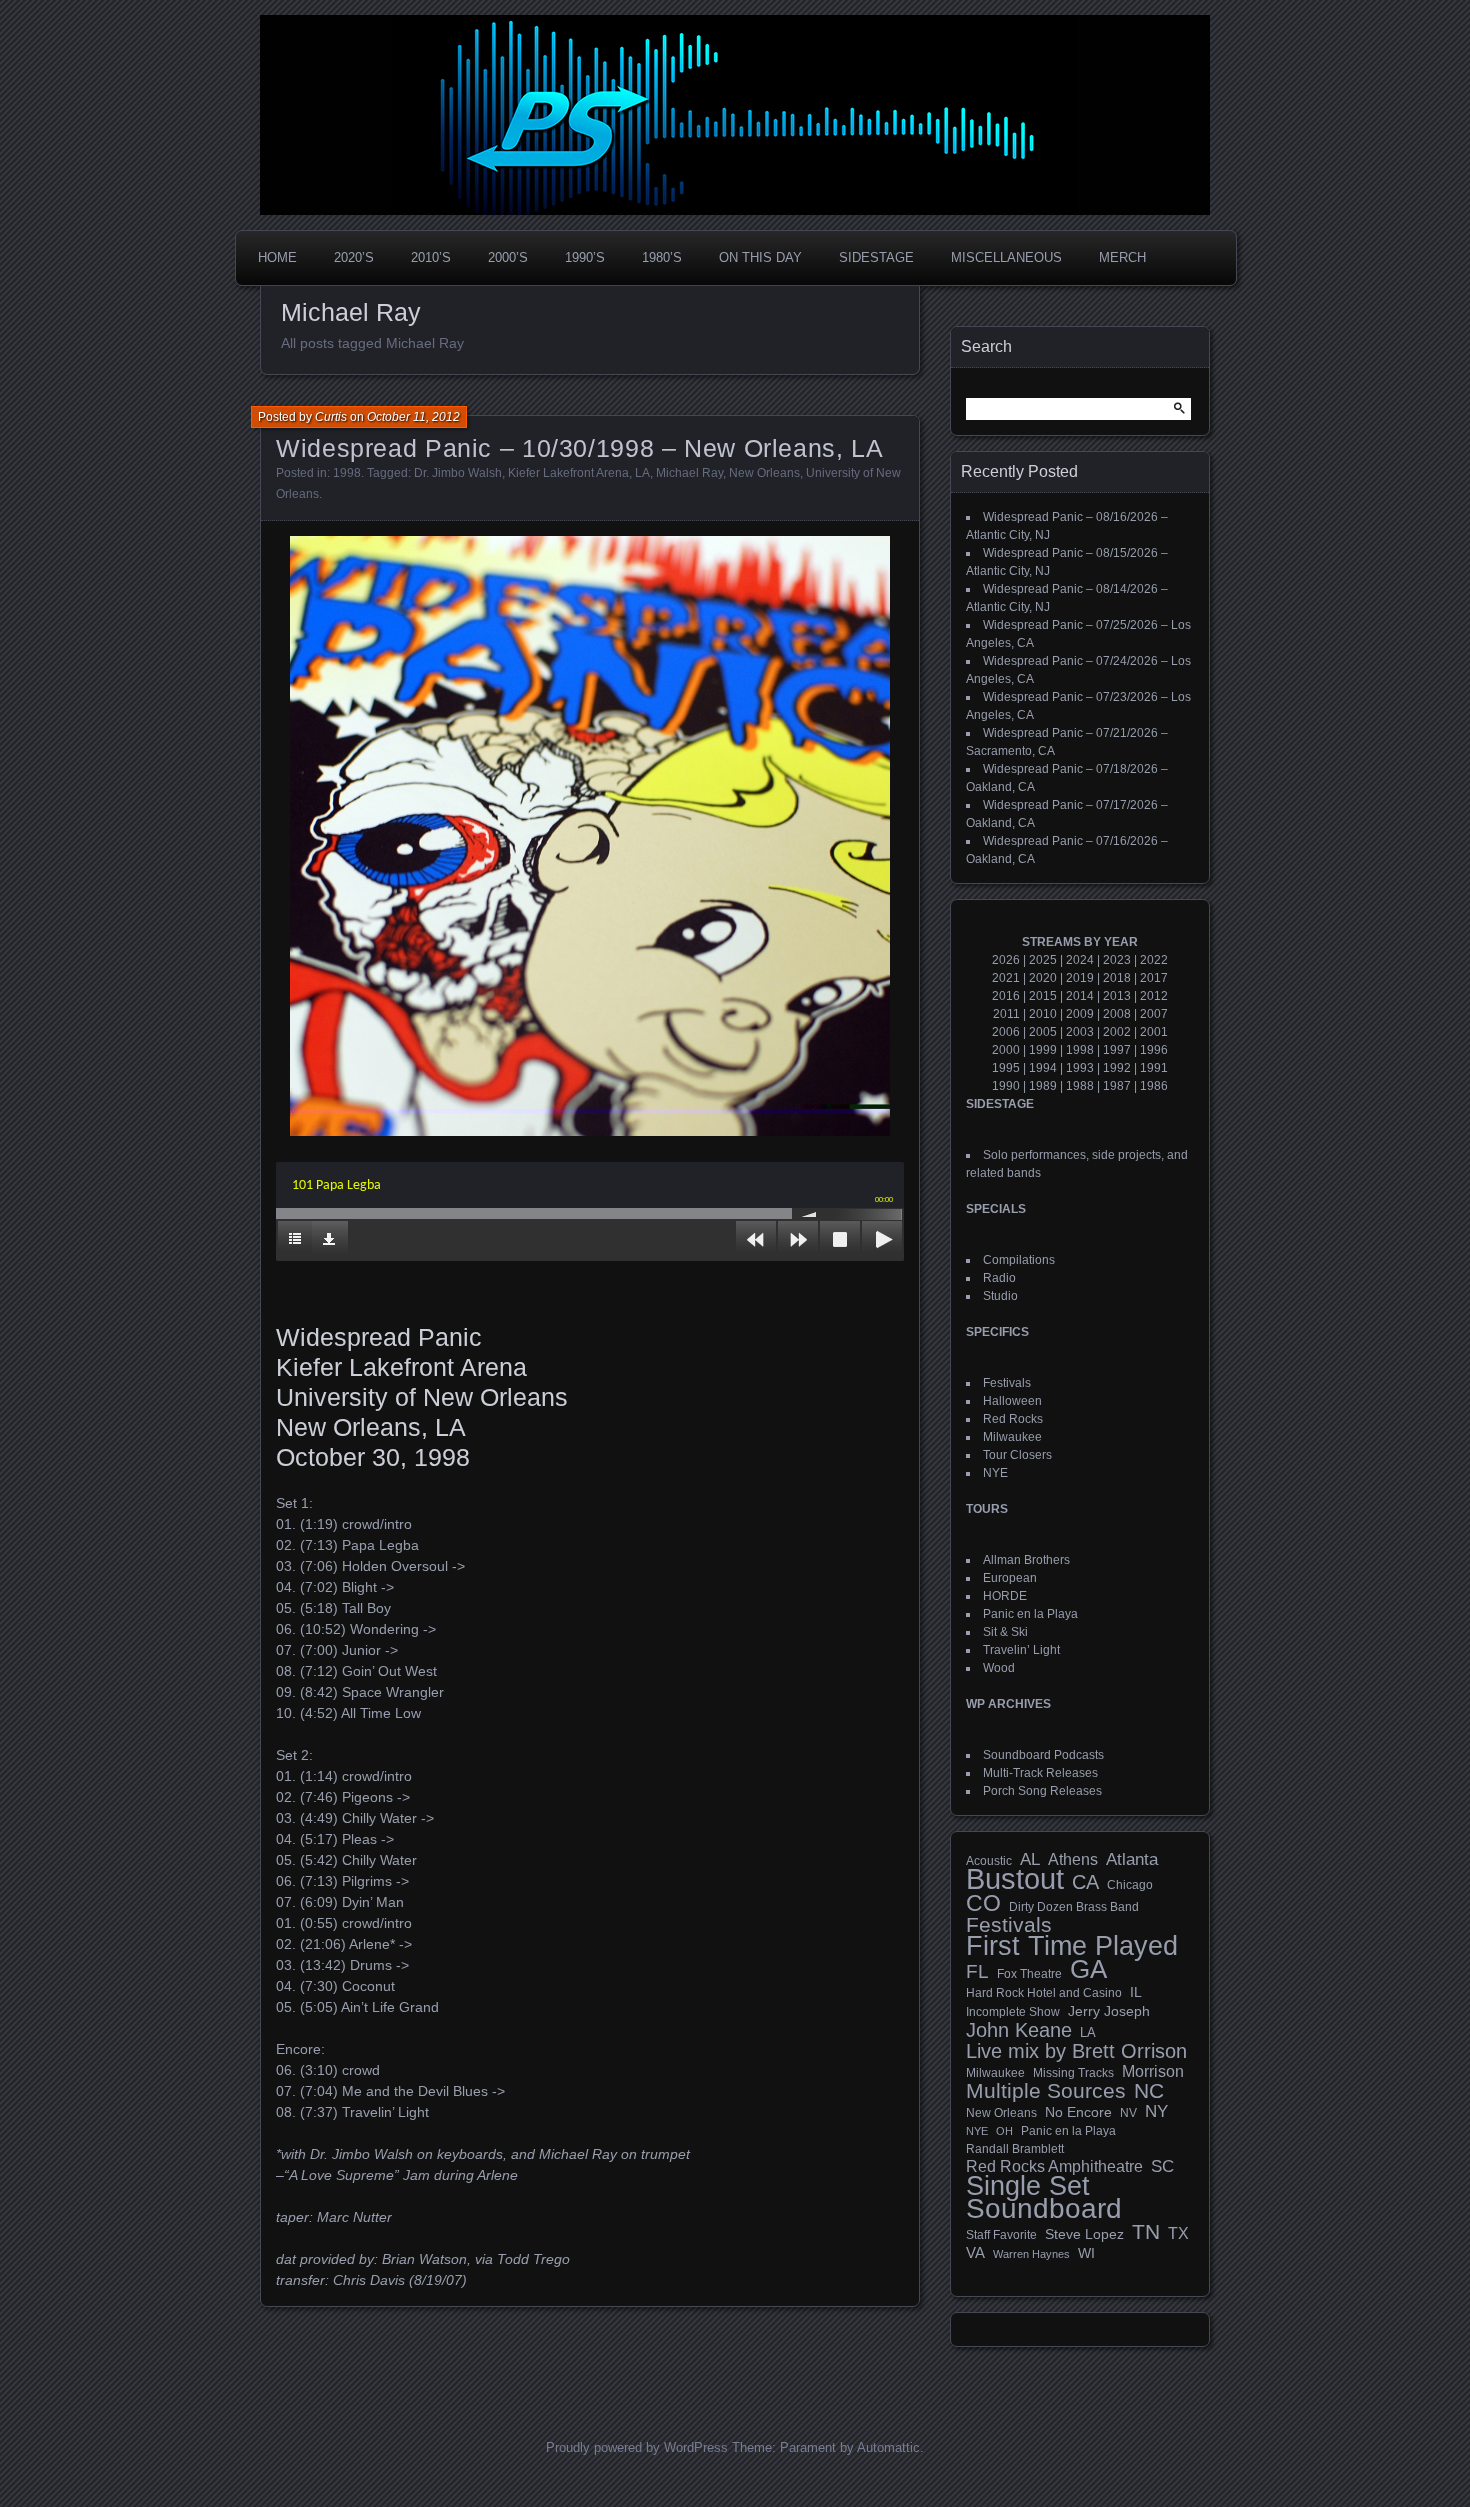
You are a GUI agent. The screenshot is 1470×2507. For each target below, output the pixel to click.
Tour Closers (1017, 1455)
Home (277, 257)
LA (642, 473)
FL (977, 1972)
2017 (1154, 978)
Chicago (1130, 1884)
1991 (1154, 1068)
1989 (1043, 1086)
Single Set (1028, 2186)
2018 (1117, 978)
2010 (1043, 1014)
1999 (1043, 1050)
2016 (1006, 996)
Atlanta (1132, 1860)
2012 (1154, 996)
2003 (1080, 1032)
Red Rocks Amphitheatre (1054, 2166)
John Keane (1019, 2030)
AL (1030, 1860)
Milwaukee (1012, 1437)
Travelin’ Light (1021, 1650)
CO (983, 1903)
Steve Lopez (1084, 2234)
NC (1149, 2091)
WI (1086, 2253)
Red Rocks (1013, 1419)
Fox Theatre (1029, 1974)
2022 (1154, 960)
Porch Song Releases (1042, 1791)
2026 (1006, 960)
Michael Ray (689, 473)
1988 (1080, 1086)
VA (975, 2252)
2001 (1154, 1032)
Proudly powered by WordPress (637, 2447)
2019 (1080, 978)
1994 (1043, 1068)
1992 (1117, 1068)
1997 (1117, 1050)
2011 (1006, 1014)
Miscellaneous (1006, 257)
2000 (1006, 1050)
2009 (1080, 1014)
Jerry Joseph (1109, 2011)
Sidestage (876, 257)
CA (1085, 1882)
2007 (1154, 1014)
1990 (1006, 1086)
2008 (1117, 1014)
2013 (1117, 996)
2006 (1006, 1032)
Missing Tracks (1073, 2073)
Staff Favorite (1001, 2235)
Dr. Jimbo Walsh (458, 473)
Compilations (1019, 1260)
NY (1156, 2112)
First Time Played (1072, 1946)
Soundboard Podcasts (1043, 1755)
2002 (1117, 1032)
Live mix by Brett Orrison (1076, 2051)
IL (1136, 1992)
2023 (1117, 960)
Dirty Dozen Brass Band (1074, 1906)
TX (1178, 2233)
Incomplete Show (1013, 2012)
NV (1128, 2113)
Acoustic (989, 1860)
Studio (1000, 1296)
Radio (999, 1278)
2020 (1043, 978)
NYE (995, 1473)
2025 (1043, 960)
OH (1004, 2131)
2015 (1043, 996)
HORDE (1005, 1596)
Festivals (1007, 1383)
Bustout (1015, 1879)
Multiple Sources (1046, 2091)
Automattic (888, 2447)
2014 (1080, 996)
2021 (1006, 978)
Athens (1073, 1859)
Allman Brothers (1026, 1560)
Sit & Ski (1005, 1632)
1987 (1117, 1086)
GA (1088, 1969)
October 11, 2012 (413, 417)
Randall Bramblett (1015, 2148)
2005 (1043, 1032)
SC (1162, 2167)
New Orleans (764, 473)
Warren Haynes (1031, 2254)
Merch (1122, 257)
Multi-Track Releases (1040, 1773)
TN (1146, 2232)
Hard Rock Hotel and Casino (1044, 1993)
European (1010, 1578)
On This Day (760, 257)
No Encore (1078, 2112)
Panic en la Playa (1030, 1614)
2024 (1080, 960)
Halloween (1012, 1401)
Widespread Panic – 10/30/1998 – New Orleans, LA (579, 448)
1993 (1080, 1068)
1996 (1154, 1050)
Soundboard (1044, 2209)
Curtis (331, 417)
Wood (999, 1668)
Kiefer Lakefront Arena (568, 473)
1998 (347, 473)
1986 (1154, 1086)
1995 (1006, 1068)
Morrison (1153, 2071)
